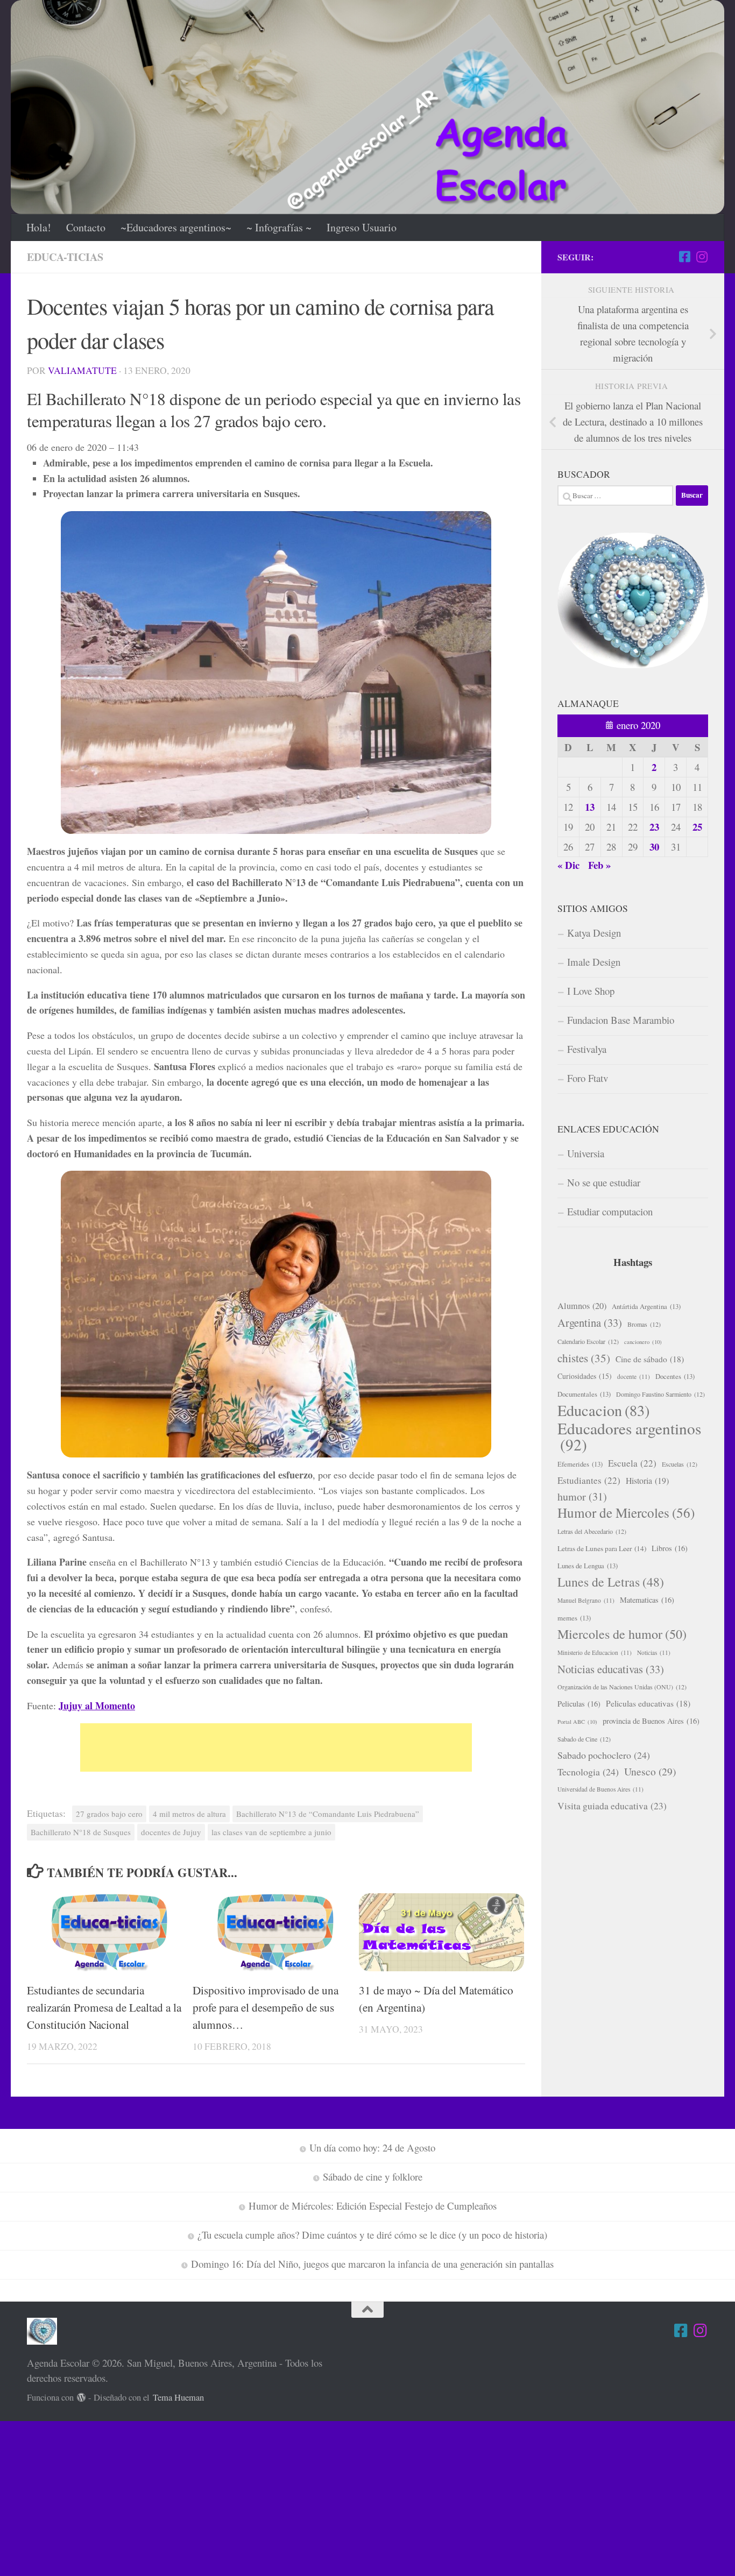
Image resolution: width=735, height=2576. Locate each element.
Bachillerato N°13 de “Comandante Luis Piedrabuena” (328, 1814)
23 (654, 827)
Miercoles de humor (622, 1634)
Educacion (603, 1410)
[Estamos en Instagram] (702, 257)
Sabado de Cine (584, 1739)
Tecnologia (588, 1772)
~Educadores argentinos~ (176, 227)
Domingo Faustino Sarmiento (660, 1394)
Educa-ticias (65, 257)
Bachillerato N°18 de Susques (81, 1832)
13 (590, 807)
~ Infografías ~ (279, 227)
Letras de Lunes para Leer (602, 1548)
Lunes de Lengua (588, 1566)
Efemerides (580, 1464)
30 (654, 847)
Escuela (632, 1463)
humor (582, 1496)
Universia (586, 1153)
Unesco (650, 1771)
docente (634, 1377)
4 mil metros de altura (189, 1814)
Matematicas (647, 1600)
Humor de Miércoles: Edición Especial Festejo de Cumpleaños (373, 2206)
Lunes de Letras (611, 1582)
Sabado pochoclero (604, 1755)
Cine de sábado (650, 1359)
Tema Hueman (178, 2397)
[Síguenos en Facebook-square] (684, 257)
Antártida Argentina (646, 1306)
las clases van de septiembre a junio (271, 1832)
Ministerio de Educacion (595, 1653)
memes (574, 1618)
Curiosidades (585, 1376)
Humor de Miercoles (626, 1513)
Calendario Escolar (588, 1341)
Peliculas (579, 1704)
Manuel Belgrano (586, 1600)
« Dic (568, 865)
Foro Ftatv (588, 1078)
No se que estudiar (604, 1182)
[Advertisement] (276, 1747)
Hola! (39, 227)
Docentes (675, 1376)
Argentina (590, 1322)
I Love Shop (591, 991)
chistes (584, 1358)
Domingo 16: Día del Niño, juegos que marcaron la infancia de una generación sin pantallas (372, 2264)
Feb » (599, 865)
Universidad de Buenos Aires (600, 1789)
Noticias (654, 1653)
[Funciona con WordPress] (82, 2398)
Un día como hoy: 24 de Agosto (372, 2147)
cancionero (643, 1342)
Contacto (86, 227)
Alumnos (582, 1306)
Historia (647, 1480)
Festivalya (587, 1049)
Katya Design (594, 933)
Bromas (644, 1324)
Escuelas (680, 1464)
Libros (670, 1548)
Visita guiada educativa (612, 1806)
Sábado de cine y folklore (373, 2177)
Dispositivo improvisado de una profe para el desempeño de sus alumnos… (266, 2007)
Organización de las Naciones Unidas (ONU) (622, 1687)
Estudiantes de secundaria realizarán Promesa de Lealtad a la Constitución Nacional (104, 2007)
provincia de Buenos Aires (651, 1721)
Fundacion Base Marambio (621, 1020)
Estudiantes (589, 1480)
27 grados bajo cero (109, 1814)
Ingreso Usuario (362, 227)
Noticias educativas (611, 1669)
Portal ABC (577, 1722)
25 (697, 827)
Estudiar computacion (610, 1211)
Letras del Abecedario (592, 1531)
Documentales (584, 1394)
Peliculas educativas (648, 1703)
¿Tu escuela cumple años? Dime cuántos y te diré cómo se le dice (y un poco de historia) (372, 2235)
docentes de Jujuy (171, 1832)
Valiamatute (82, 370)
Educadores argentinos (629, 1436)
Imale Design (594, 962)
